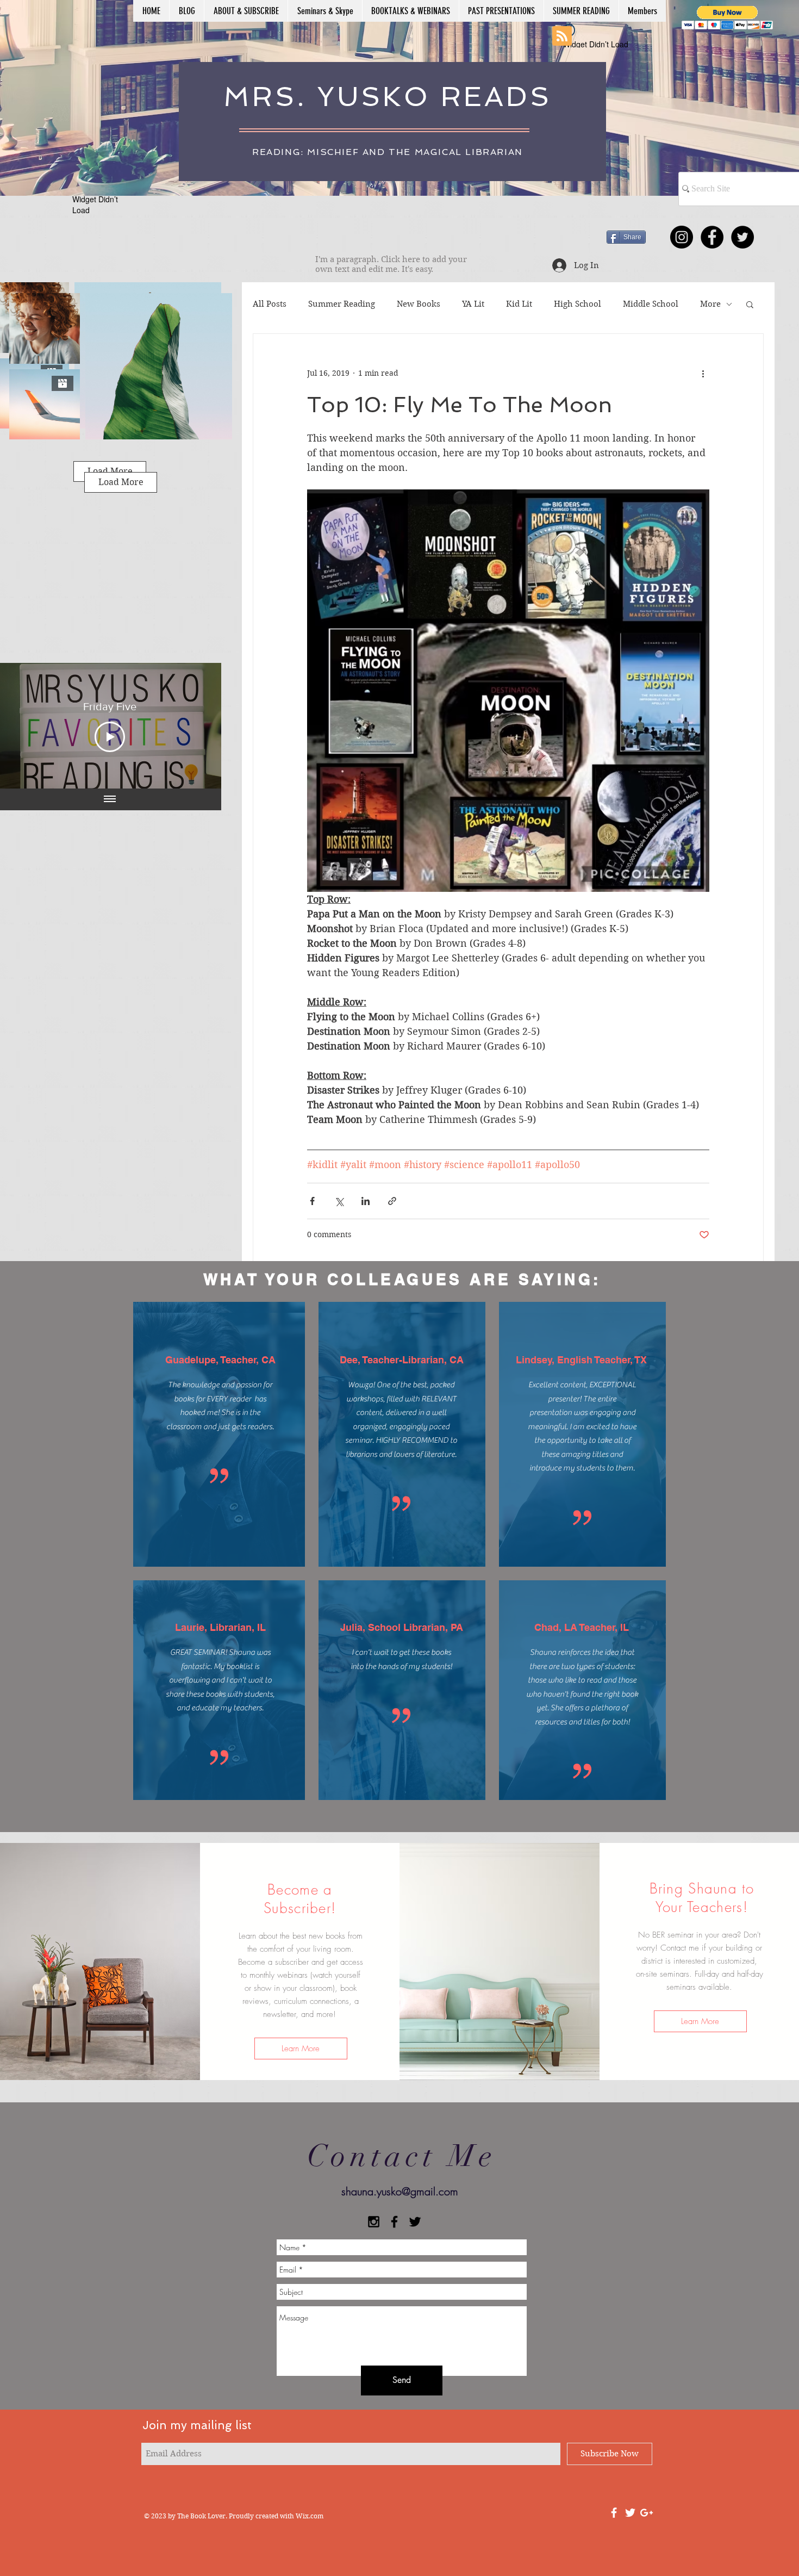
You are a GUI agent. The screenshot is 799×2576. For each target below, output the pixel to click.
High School (578, 304)
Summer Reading (342, 304)
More (710, 304)
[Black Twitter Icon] (415, 2222)
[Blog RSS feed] (562, 36)
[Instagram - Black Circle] (682, 237)
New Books (419, 304)
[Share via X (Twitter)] (339, 1201)
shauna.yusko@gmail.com (400, 2191)
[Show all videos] (110, 799)
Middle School (651, 304)
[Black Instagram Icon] (374, 2222)
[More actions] (703, 373)
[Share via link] (392, 1201)
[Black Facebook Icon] (394, 2222)
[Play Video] (110, 737)
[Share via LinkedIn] (366, 1201)
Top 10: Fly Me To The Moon (460, 405)
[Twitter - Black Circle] (742, 237)
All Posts (270, 304)
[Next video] (199, 725)
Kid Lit (519, 304)
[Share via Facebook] (312, 1201)
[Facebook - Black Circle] (712, 237)
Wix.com (310, 2516)
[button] (728, 18)
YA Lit (473, 304)
